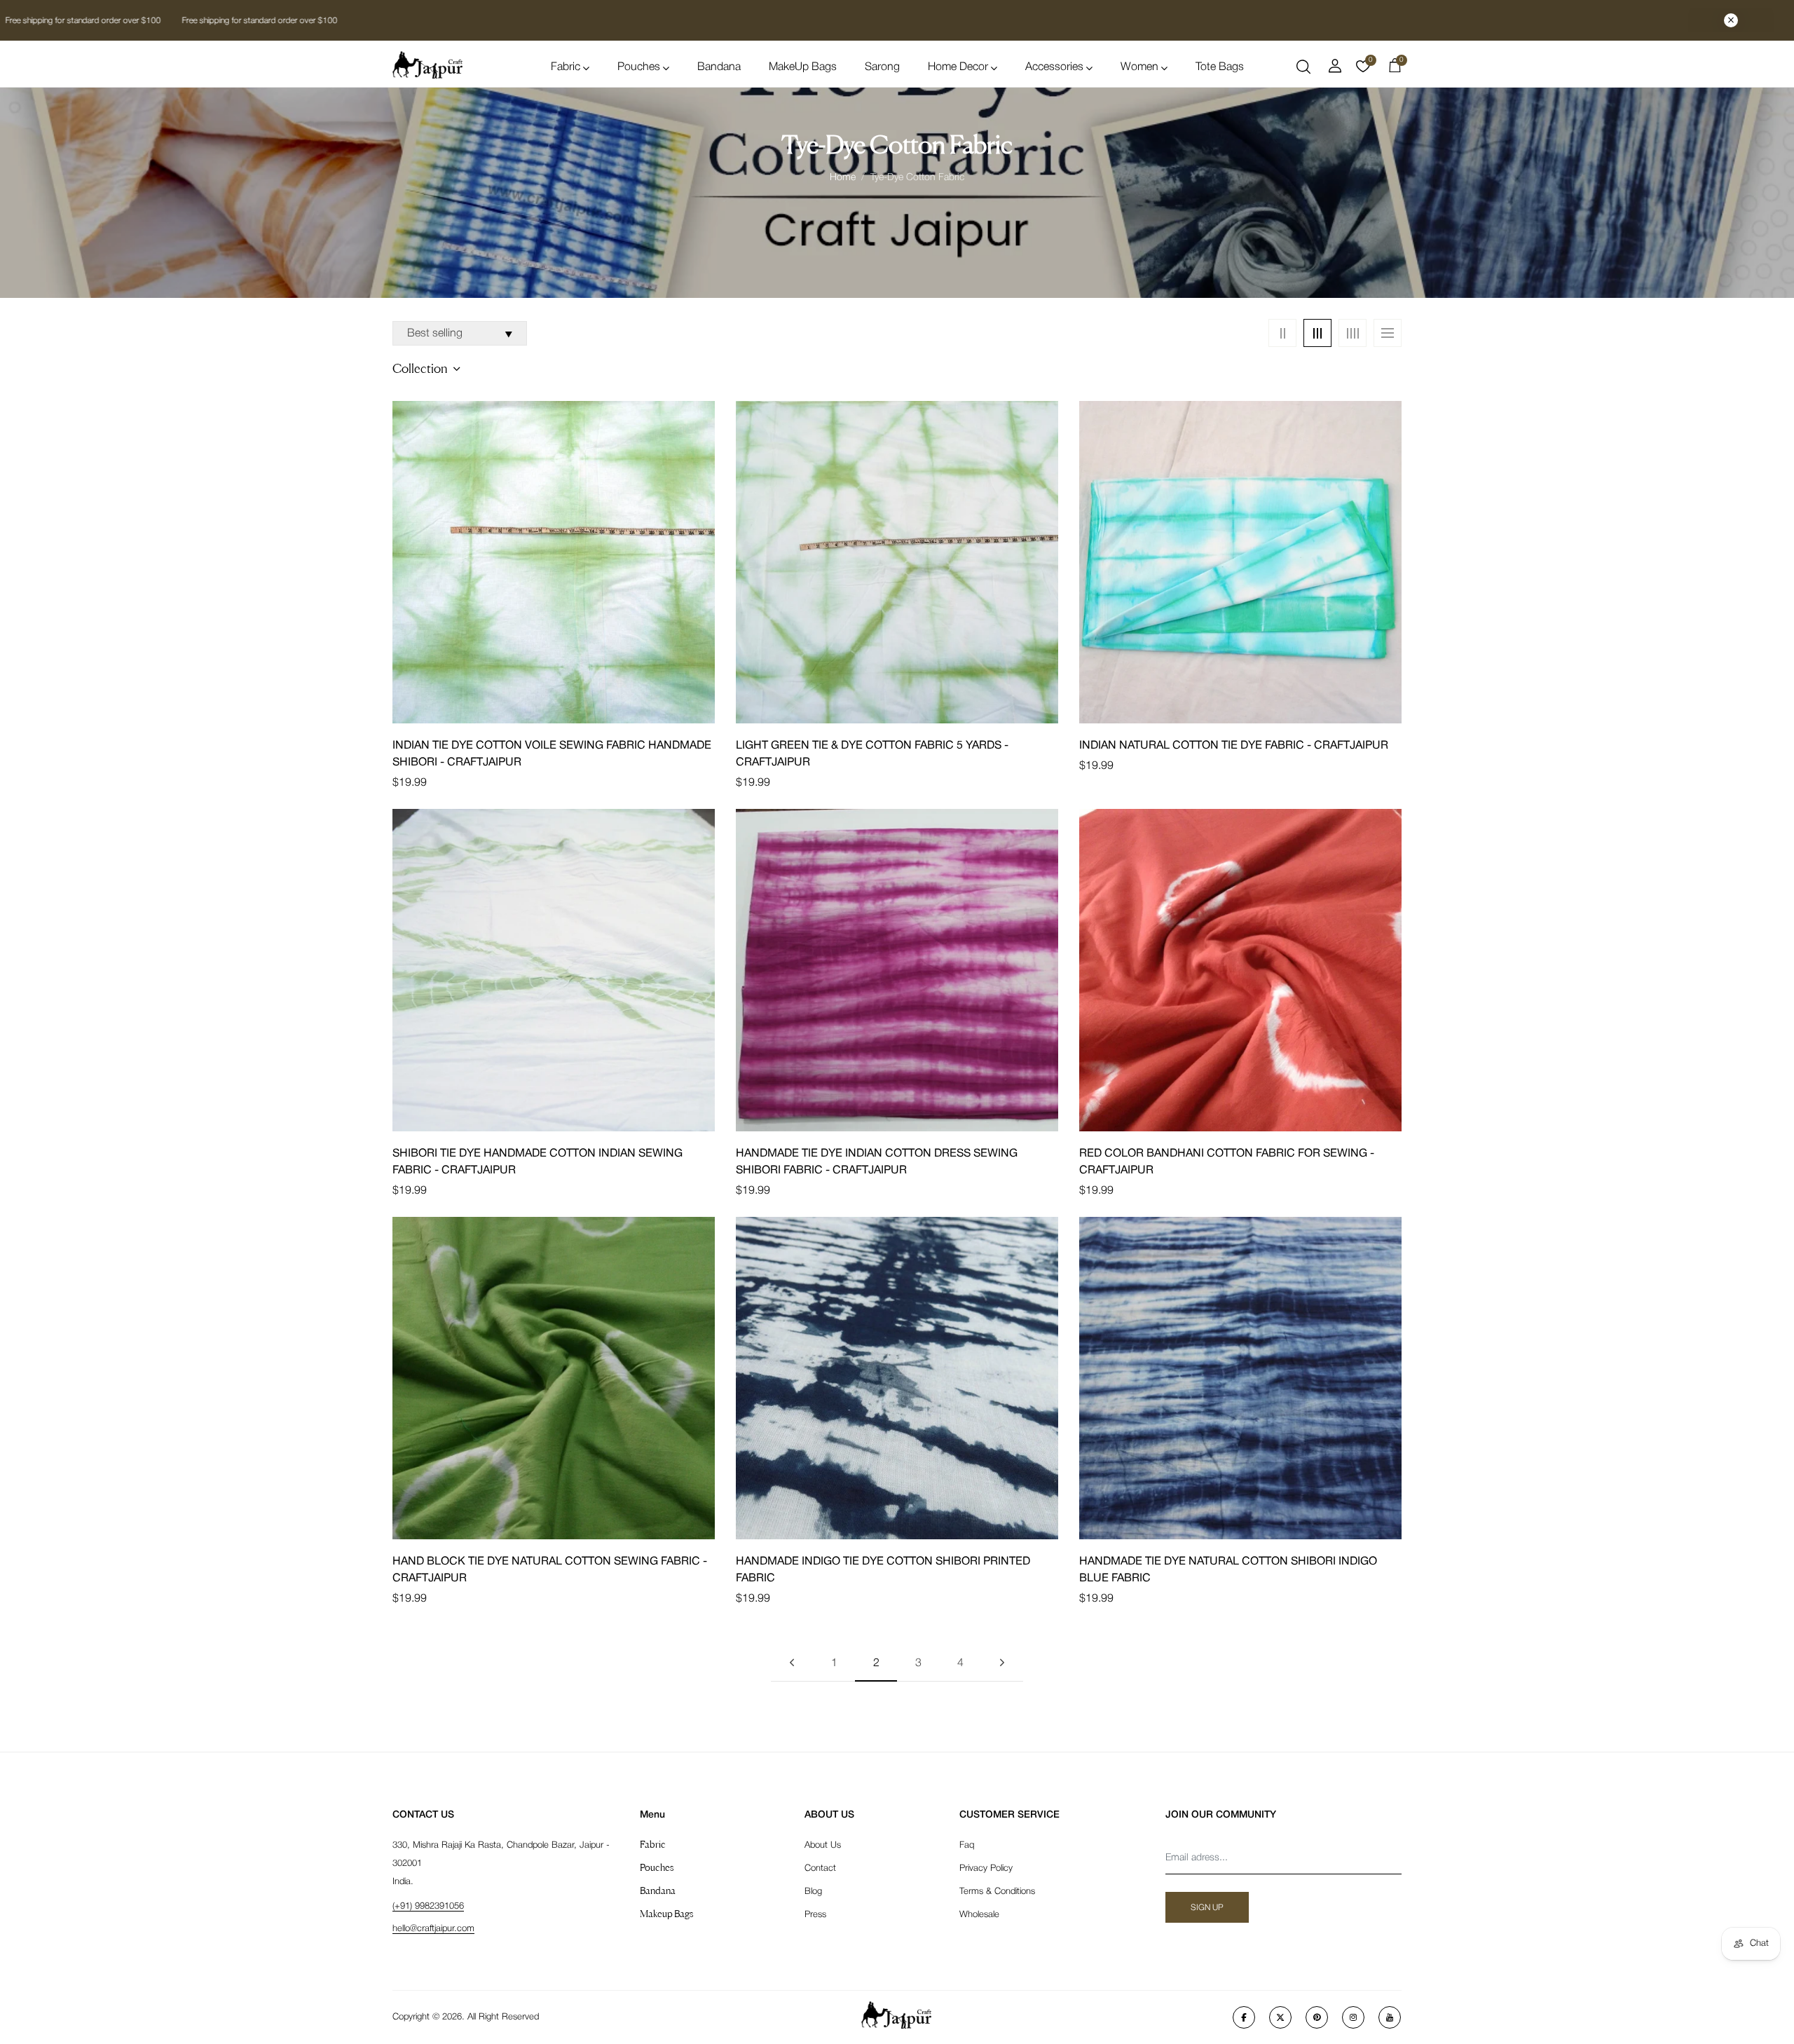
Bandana (719, 67)
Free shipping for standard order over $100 (257, 21)
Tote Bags (1220, 67)
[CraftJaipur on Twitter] (1280, 2017)
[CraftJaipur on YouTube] (1390, 2017)
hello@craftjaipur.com (433, 1929)
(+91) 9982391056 (428, 1906)
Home (843, 178)
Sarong (882, 67)
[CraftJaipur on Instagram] (1353, 2017)
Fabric (566, 67)
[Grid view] (1282, 333)
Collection (420, 368)
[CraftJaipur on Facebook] (1244, 2017)
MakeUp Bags (803, 67)
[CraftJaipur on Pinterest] (1317, 2017)
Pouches (639, 67)
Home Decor (958, 67)
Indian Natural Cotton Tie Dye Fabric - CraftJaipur (1234, 746)
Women (1139, 67)
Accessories (1054, 67)
